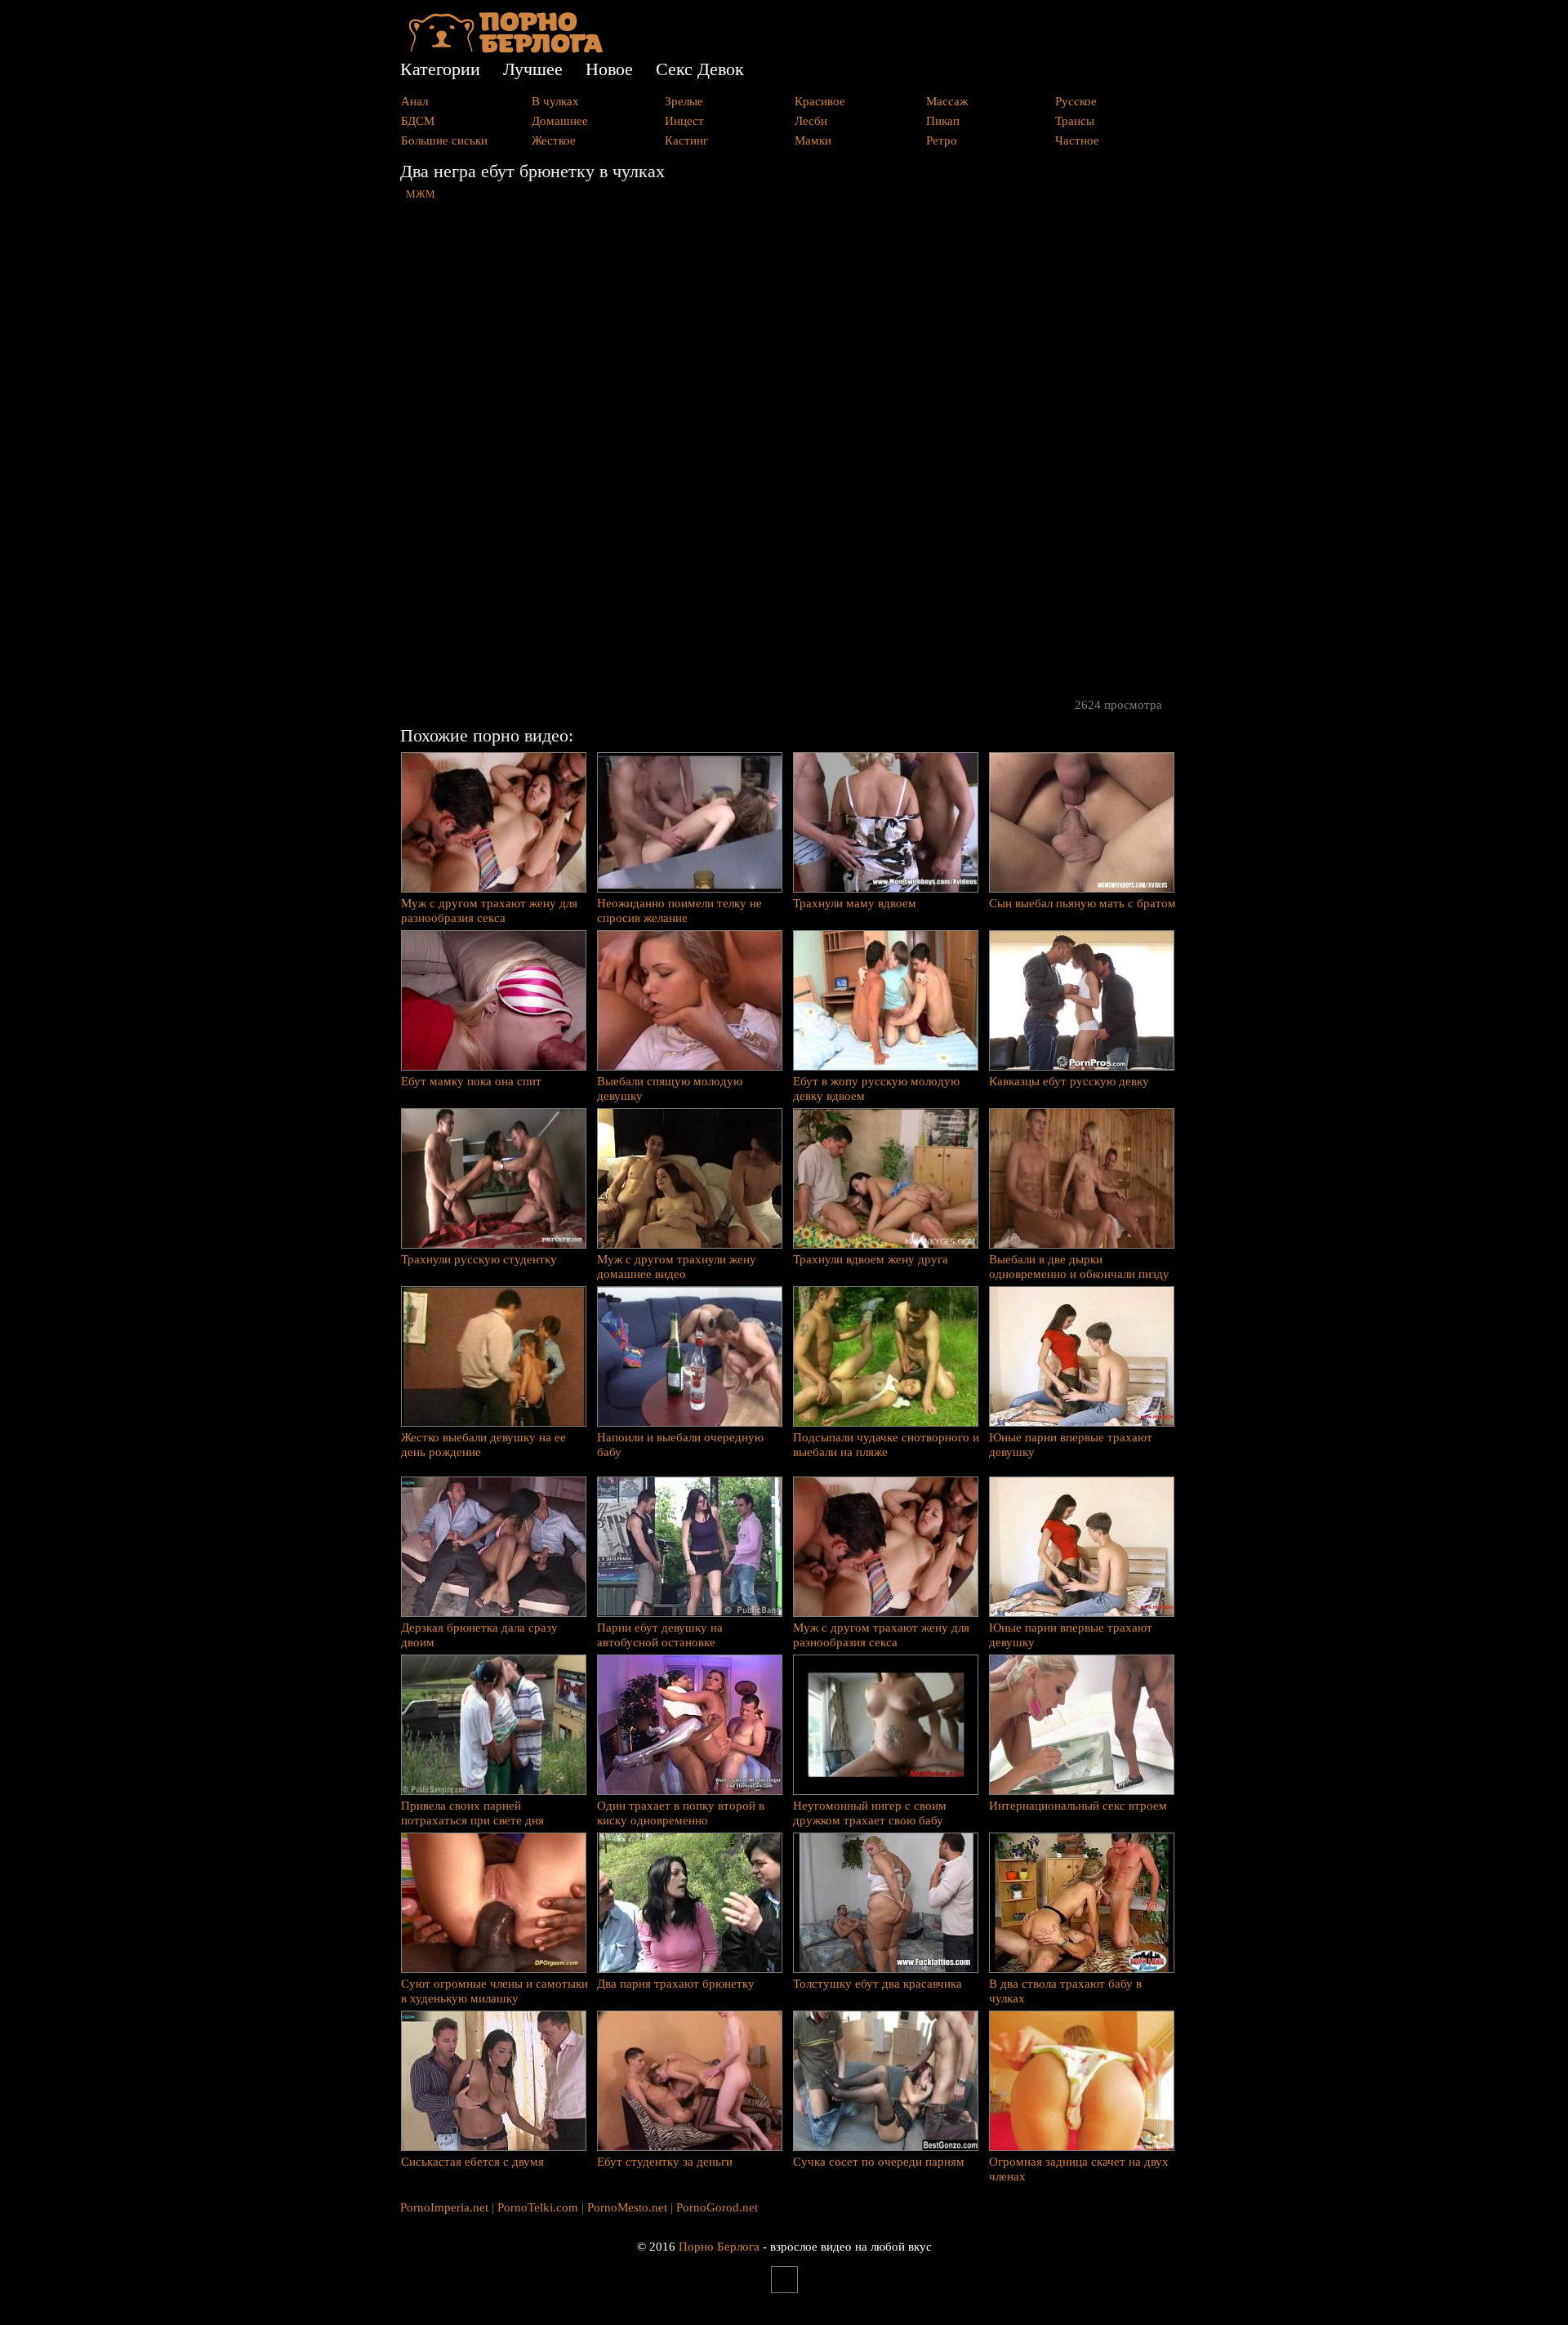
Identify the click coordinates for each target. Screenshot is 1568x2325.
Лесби (811, 121)
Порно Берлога (719, 2247)
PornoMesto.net (627, 2207)
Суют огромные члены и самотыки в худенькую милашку (494, 1991)
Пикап (943, 121)
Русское (1076, 101)
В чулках (555, 101)
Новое (609, 69)
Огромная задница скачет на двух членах (1079, 2169)
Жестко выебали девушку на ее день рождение (483, 1445)
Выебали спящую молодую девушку (670, 1089)
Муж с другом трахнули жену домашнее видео (677, 1267)
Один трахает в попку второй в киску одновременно (681, 1813)
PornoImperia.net (444, 2207)
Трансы (1075, 121)
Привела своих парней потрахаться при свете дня (472, 1813)
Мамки (813, 140)
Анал (414, 101)
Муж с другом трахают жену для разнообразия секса (489, 911)
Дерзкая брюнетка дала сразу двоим (479, 1635)
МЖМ (421, 194)
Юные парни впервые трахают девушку (1071, 1445)
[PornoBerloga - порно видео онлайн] (506, 49)
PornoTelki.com (538, 2207)
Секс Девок (700, 69)
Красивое (820, 101)
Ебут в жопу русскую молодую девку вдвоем (876, 1089)
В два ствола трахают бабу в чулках (1065, 1991)
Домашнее (560, 121)
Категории (440, 69)
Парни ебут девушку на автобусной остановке (660, 1635)
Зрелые (684, 101)
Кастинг (686, 140)
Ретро (942, 140)
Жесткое (554, 140)
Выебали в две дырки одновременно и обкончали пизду (1079, 1267)
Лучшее (533, 69)
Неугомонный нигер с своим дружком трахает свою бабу (870, 1813)
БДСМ (418, 121)
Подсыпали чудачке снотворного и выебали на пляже (886, 1445)
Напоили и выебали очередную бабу (680, 1445)
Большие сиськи (444, 140)
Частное (1077, 140)
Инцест (684, 121)
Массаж (947, 101)
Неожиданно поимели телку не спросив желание (679, 911)
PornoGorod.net (717, 2207)
